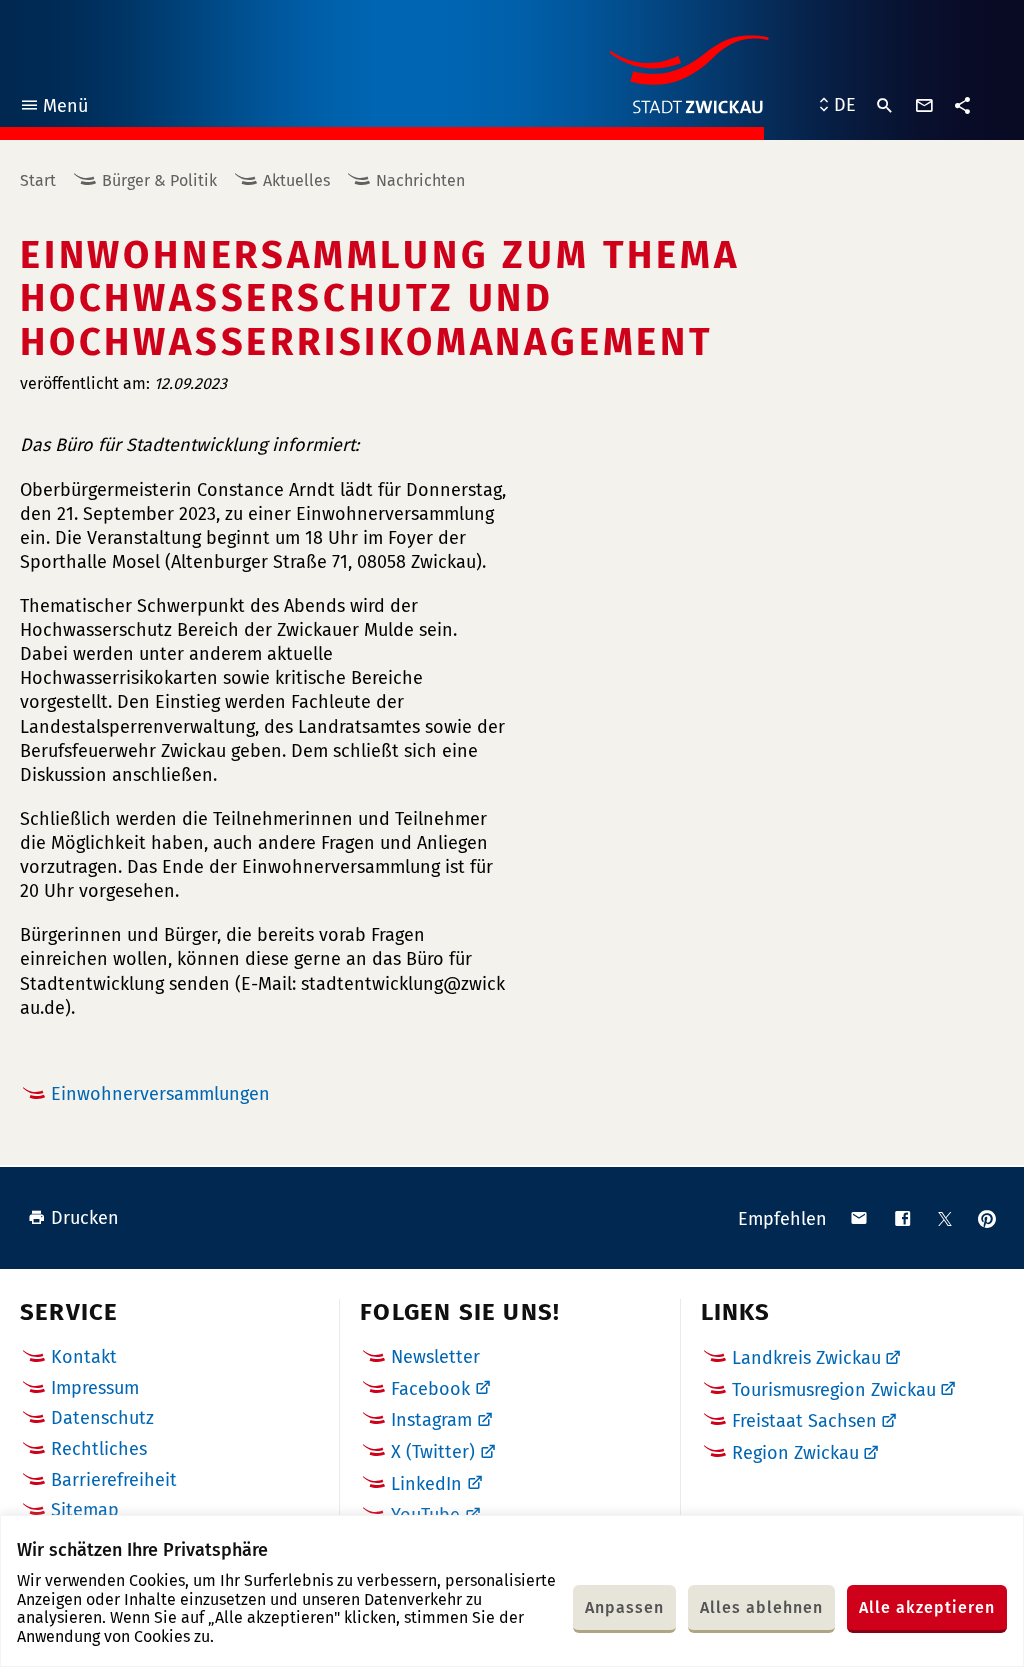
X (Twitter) (433, 1452)
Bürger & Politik (159, 180)
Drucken (85, 1218)
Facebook (430, 1389)
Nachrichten (420, 180)
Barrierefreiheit (114, 1480)
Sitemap (85, 1510)
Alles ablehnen (761, 1607)
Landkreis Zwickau (806, 1358)
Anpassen (624, 1607)
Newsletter (435, 1357)
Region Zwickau (795, 1453)
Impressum (95, 1388)
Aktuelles (296, 180)
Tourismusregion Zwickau (834, 1390)
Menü (53, 108)
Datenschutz (102, 1418)
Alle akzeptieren (927, 1607)
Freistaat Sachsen (804, 1421)
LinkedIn (426, 1484)
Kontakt (84, 1357)
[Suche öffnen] (885, 106)
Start (38, 180)
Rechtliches (99, 1449)
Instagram (431, 1420)
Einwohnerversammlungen (160, 1094)
